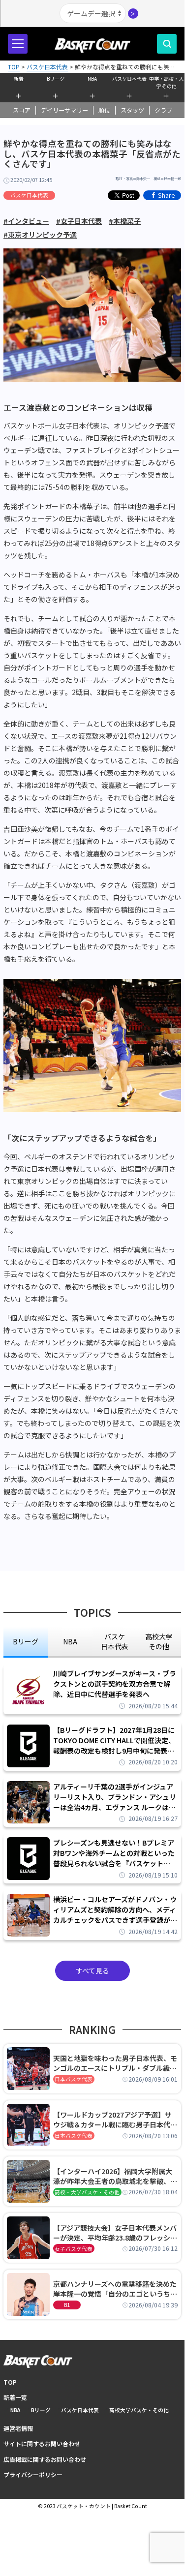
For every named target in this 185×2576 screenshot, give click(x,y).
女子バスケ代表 (74, 2249)
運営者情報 (18, 2428)
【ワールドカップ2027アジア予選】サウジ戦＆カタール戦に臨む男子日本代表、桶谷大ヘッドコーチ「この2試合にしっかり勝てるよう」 (114, 2120)
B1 (67, 2305)
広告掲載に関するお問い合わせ (45, 2459)
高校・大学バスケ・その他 (87, 2192)
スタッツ (132, 110)
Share (167, 195)
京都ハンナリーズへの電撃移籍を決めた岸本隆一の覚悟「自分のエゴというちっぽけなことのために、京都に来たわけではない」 (115, 2289)
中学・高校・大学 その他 (166, 81)
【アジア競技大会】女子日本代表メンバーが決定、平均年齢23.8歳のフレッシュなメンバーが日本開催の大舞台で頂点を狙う (115, 2233)
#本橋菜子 (125, 221)
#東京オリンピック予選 (40, 235)
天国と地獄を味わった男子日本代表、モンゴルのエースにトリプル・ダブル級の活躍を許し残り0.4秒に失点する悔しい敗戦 (115, 2063)
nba (70, 1641)
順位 (104, 110)
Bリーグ (56, 78)
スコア (22, 110)
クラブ (163, 110)
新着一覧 (15, 2397)
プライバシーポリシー (33, 2474)
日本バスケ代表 (74, 2079)
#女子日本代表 (79, 221)
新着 (19, 78)
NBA (92, 78)
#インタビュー (26, 221)
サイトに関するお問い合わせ (42, 2443)
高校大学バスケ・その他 (139, 2410)
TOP (10, 2382)
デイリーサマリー (64, 110)
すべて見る (92, 1970)
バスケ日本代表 (129, 78)
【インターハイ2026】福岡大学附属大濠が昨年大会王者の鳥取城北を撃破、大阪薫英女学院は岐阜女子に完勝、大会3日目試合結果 (115, 2176)
